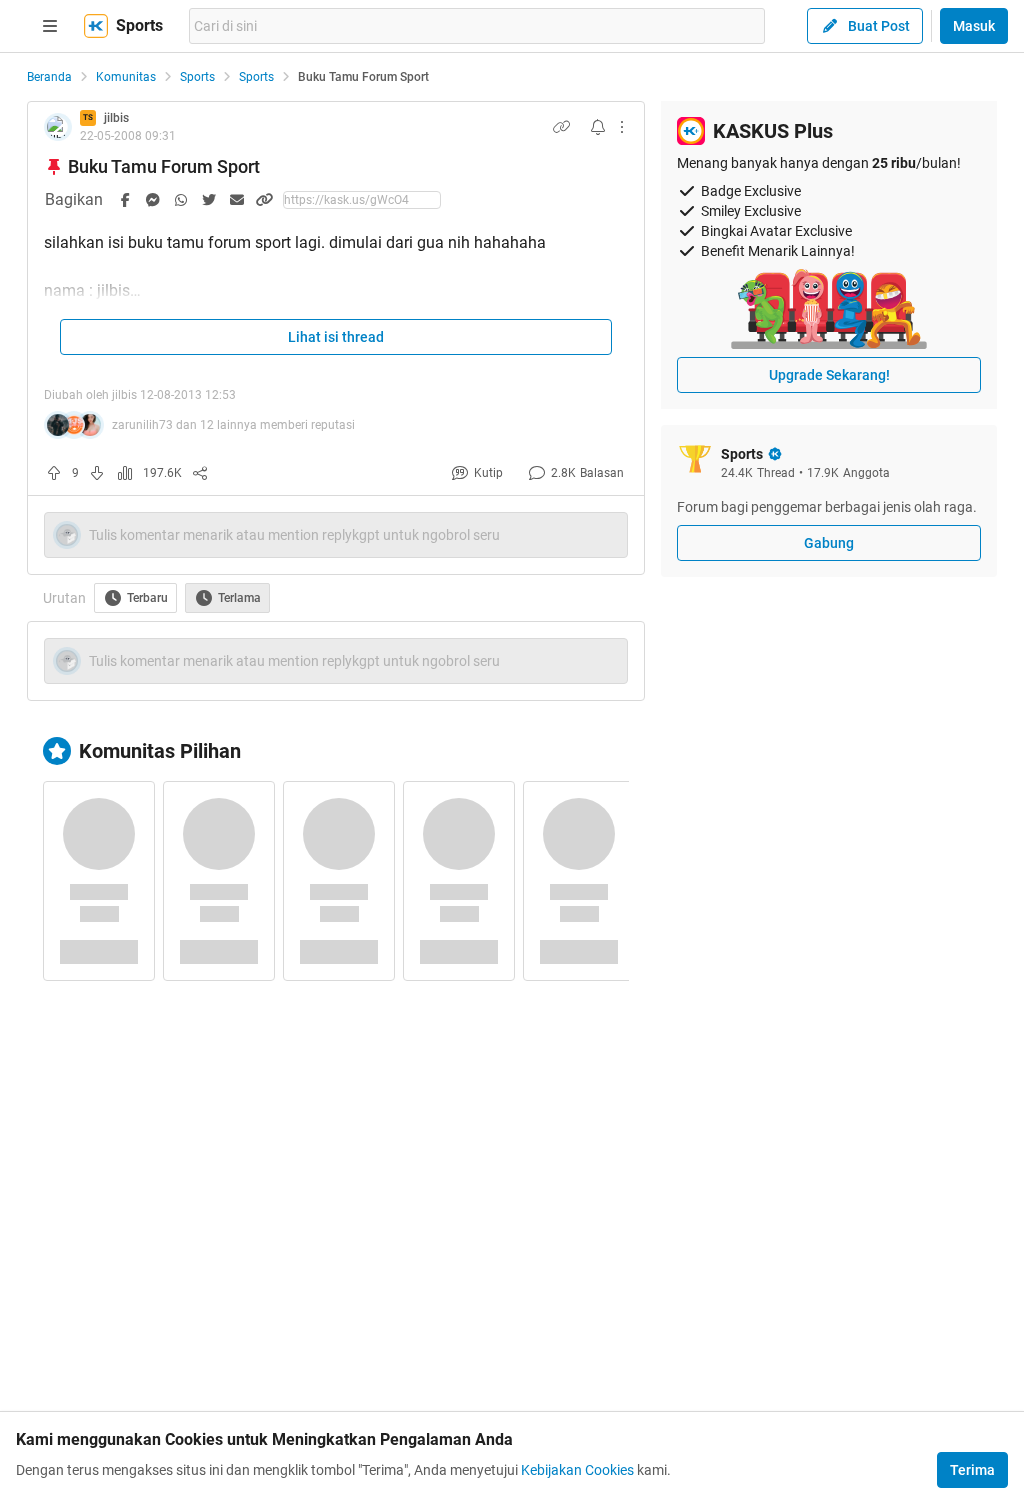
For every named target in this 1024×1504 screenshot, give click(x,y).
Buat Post (879, 26)
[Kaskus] (96, 26)
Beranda (49, 77)
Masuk (974, 26)
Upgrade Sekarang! (829, 375)
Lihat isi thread (336, 337)
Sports (197, 77)
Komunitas (126, 77)
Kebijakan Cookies (577, 1470)
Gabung (829, 543)
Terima (972, 1470)
